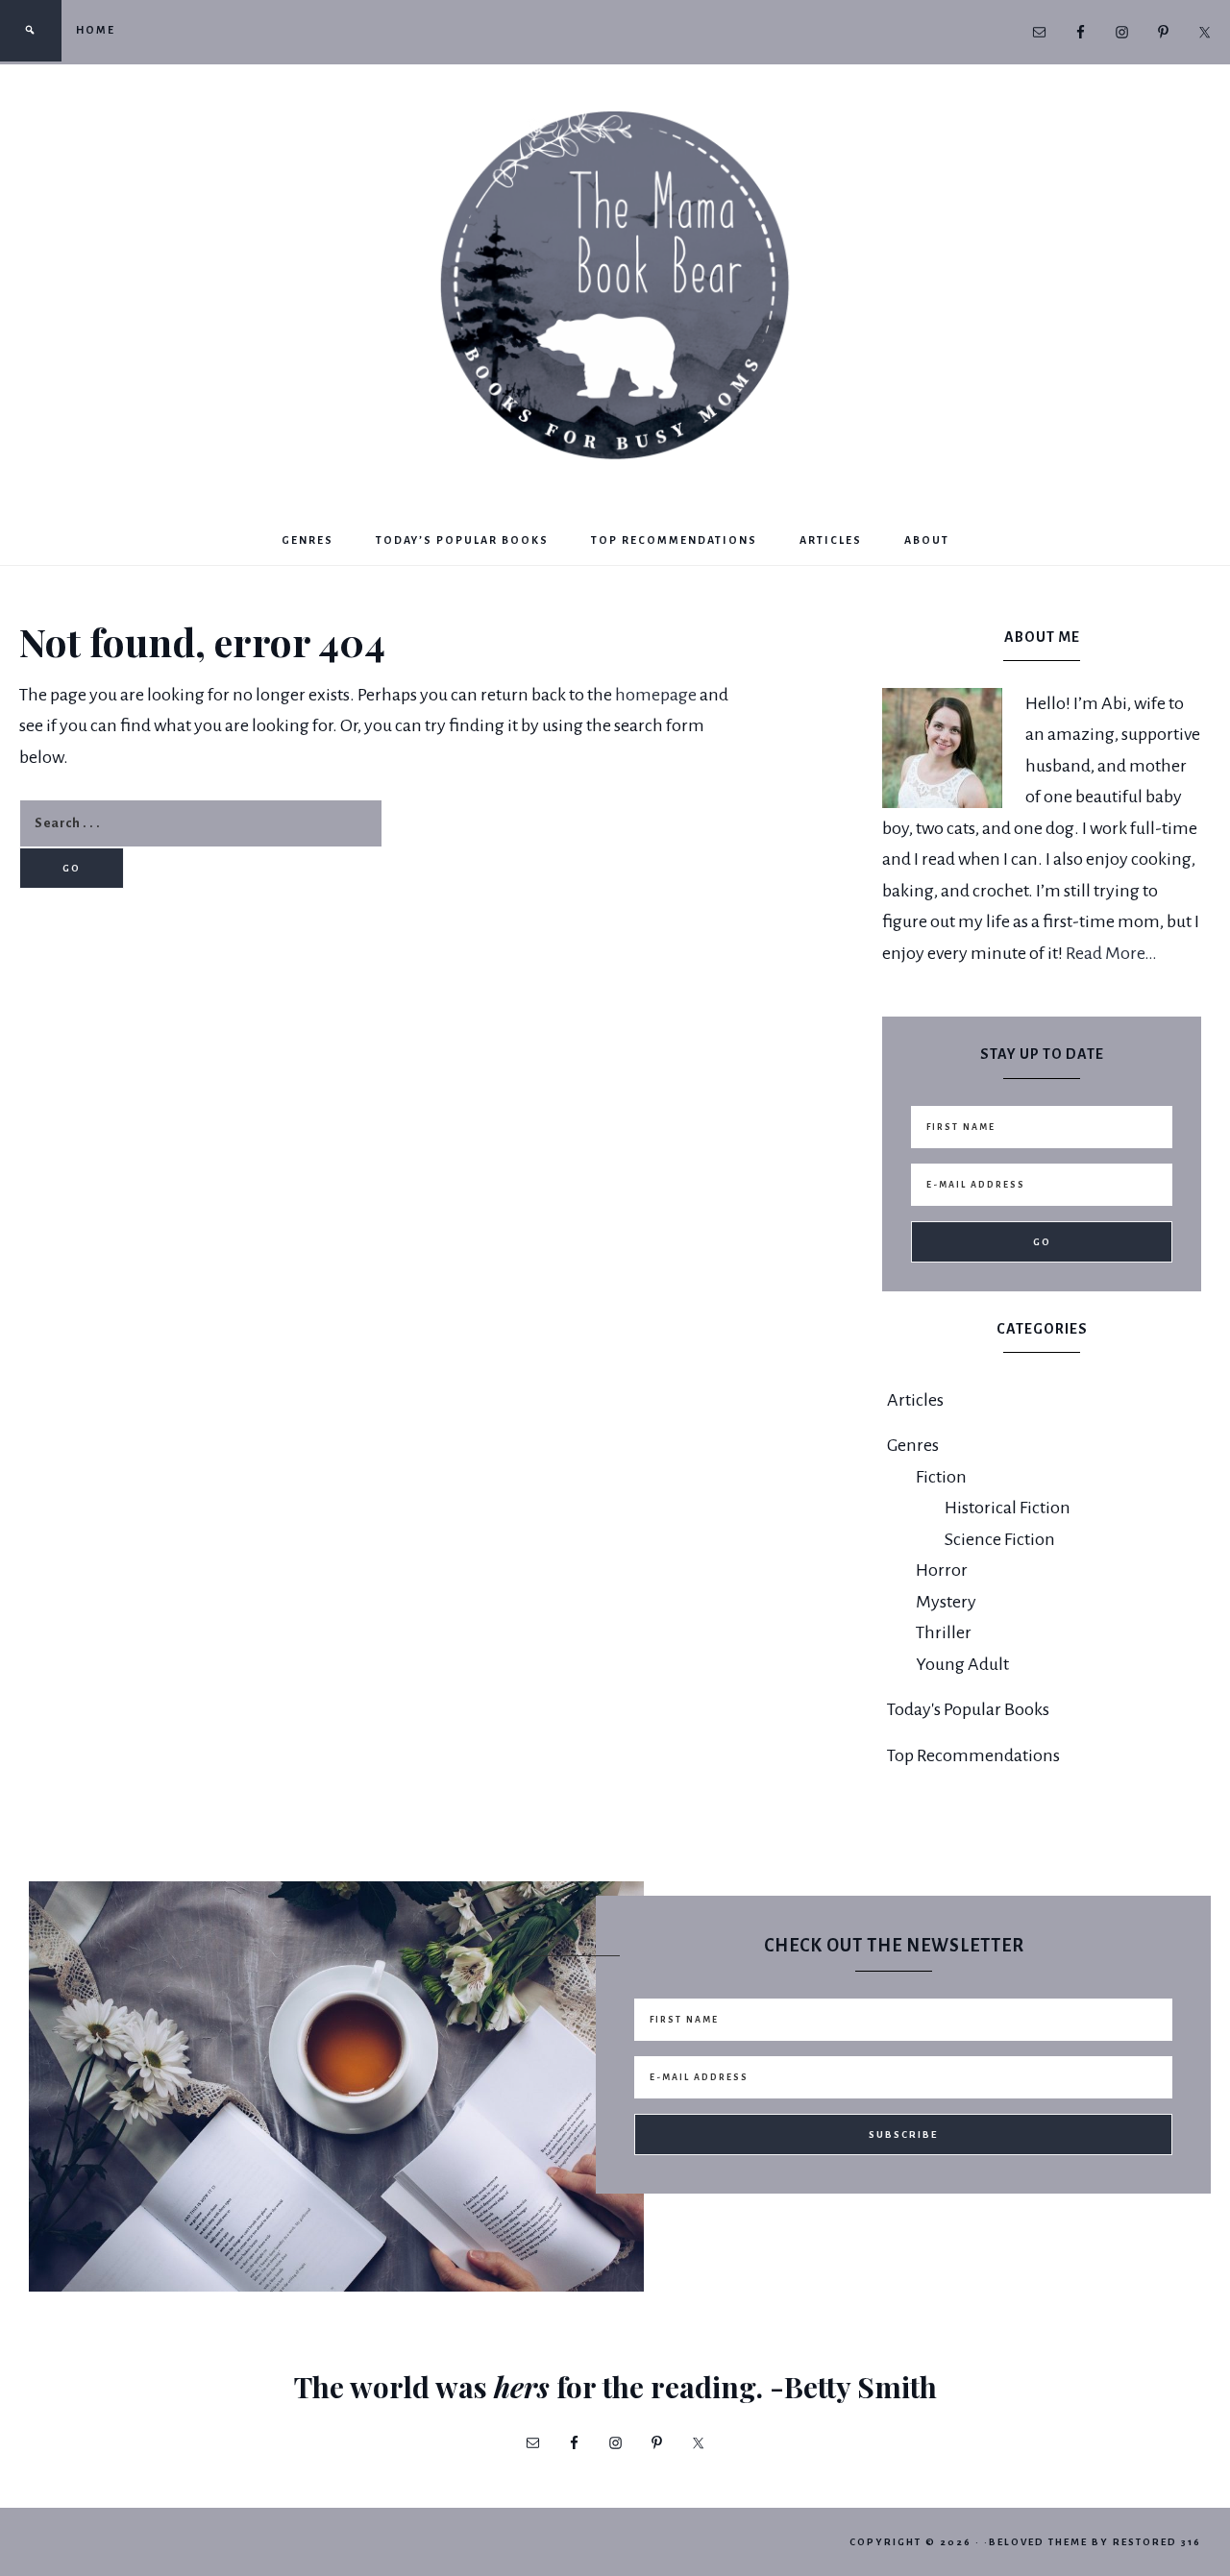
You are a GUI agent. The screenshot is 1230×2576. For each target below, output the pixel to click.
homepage (656, 695)
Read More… (1111, 953)
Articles (915, 1400)
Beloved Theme (1038, 2542)
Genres (913, 1445)
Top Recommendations (973, 1755)
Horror (942, 1570)
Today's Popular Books (968, 1709)
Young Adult (962, 1664)
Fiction (941, 1477)
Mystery (946, 1602)
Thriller (944, 1632)
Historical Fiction (1008, 1508)
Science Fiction (1000, 1539)
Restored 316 (1157, 2542)
